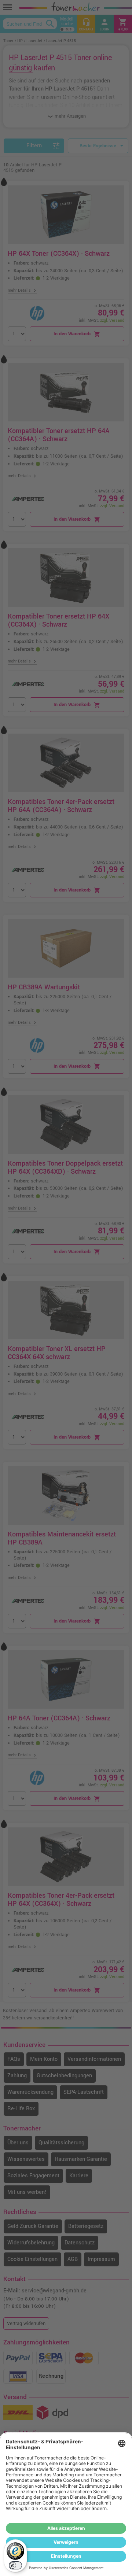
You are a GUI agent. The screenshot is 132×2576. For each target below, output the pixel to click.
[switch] (15, 2565)
